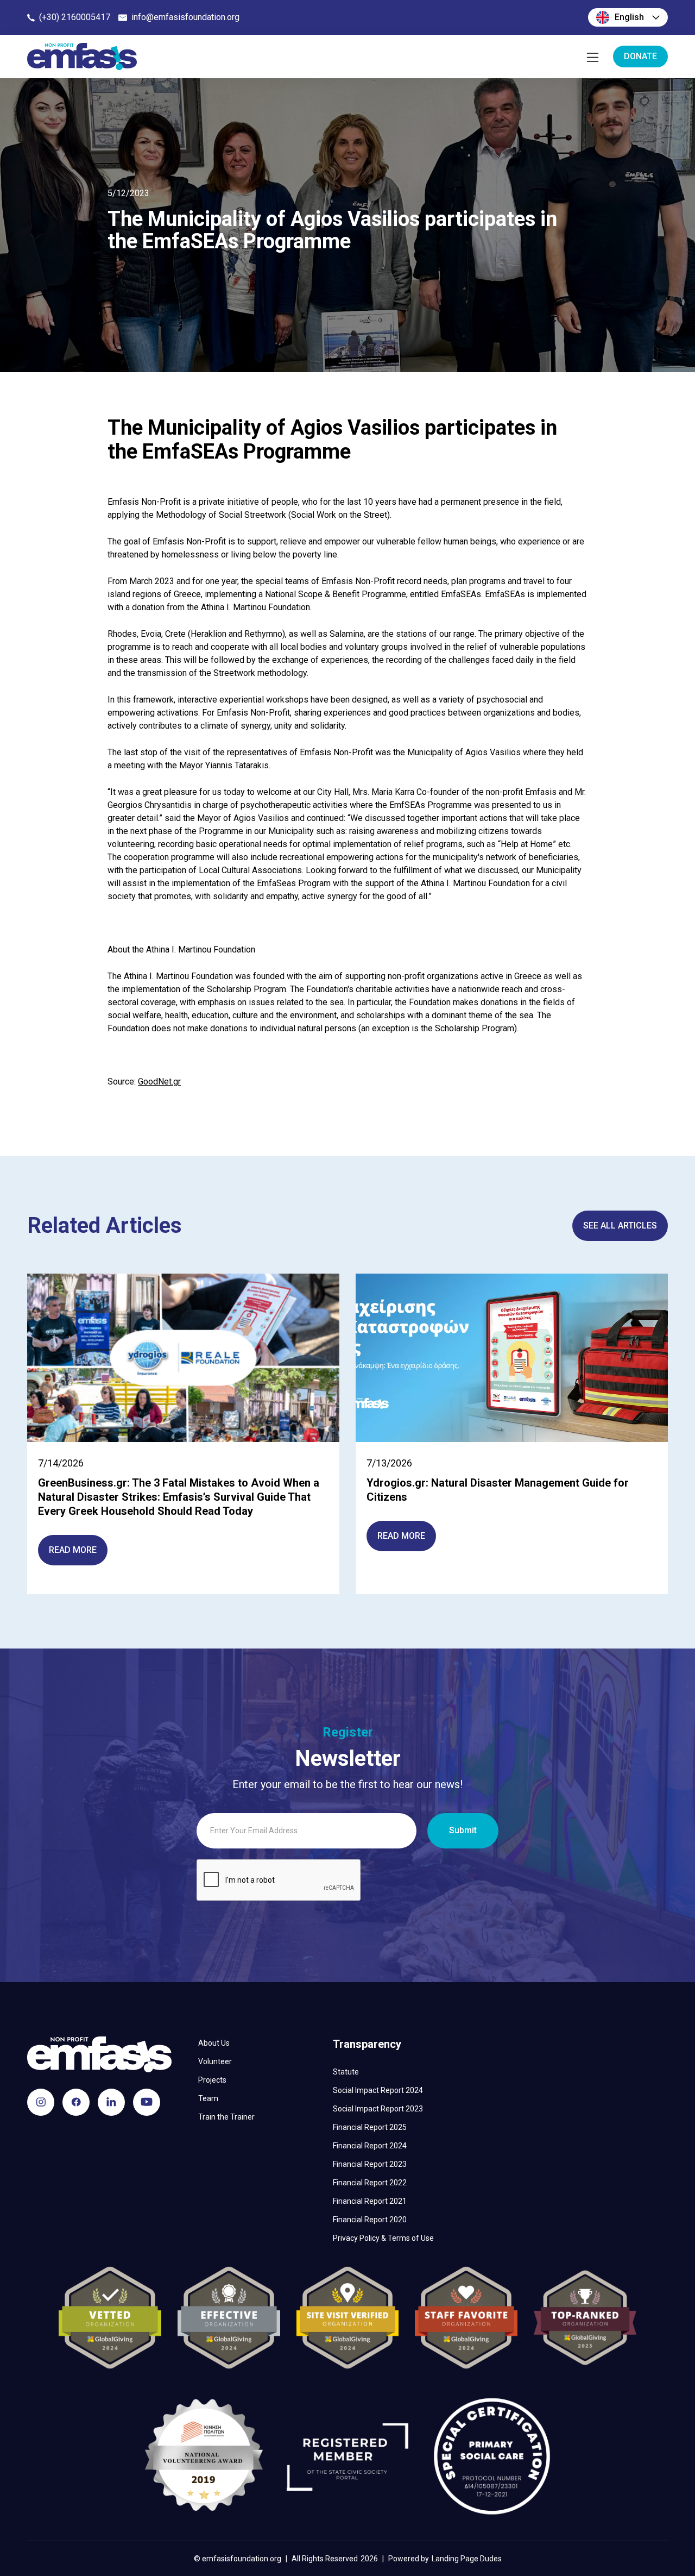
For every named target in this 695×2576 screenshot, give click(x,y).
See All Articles (620, 1226)
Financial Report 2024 (370, 2146)
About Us (214, 2043)
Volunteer (215, 2061)
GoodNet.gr (159, 1082)
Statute (346, 2072)
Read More (73, 1550)
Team (208, 2098)
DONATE (640, 56)
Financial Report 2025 (370, 2127)
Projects (212, 2080)
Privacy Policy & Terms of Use (383, 2238)
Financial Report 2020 (370, 2220)
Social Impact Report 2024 (378, 2090)
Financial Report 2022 (370, 2183)
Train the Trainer (226, 2117)
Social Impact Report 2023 (378, 2109)
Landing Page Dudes (467, 2559)
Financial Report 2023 (370, 2164)
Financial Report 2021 (370, 2201)
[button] (628, 17)
